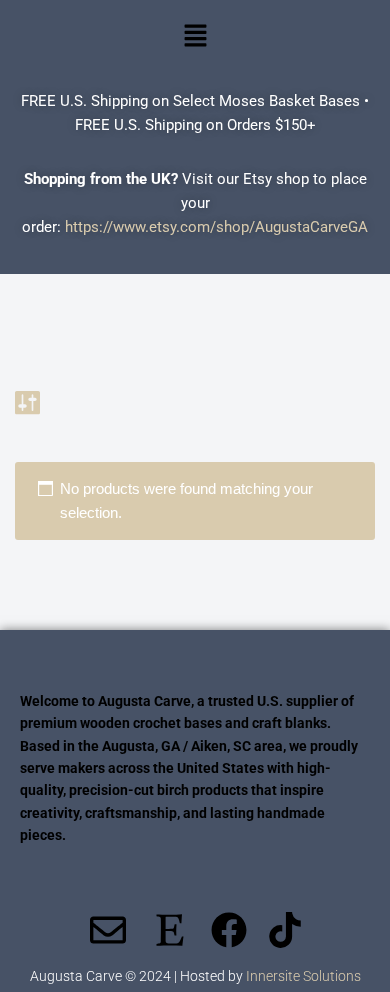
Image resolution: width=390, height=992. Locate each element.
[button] (195, 37)
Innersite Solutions (303, 976)
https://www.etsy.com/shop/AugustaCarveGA (216, 227)
